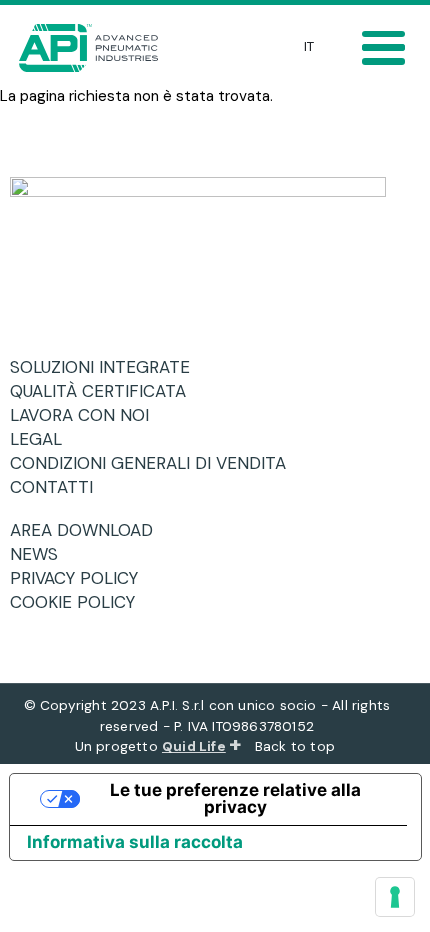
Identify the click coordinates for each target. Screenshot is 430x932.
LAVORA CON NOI (87, 415)
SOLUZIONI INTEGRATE (107, 367)
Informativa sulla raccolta (135, 842)
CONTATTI (59, 487)
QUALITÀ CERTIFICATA (105, 391)
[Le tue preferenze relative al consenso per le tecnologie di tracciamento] (395, 897)
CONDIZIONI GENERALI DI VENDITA (155, 463)
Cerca (249, 44)
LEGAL (43, 439)
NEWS (41, 554)
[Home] (94, 48)
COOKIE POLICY (80, 602)
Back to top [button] (297, 746)
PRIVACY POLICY (81, 578)
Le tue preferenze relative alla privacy (235, 798)
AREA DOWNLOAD (89, 530)
